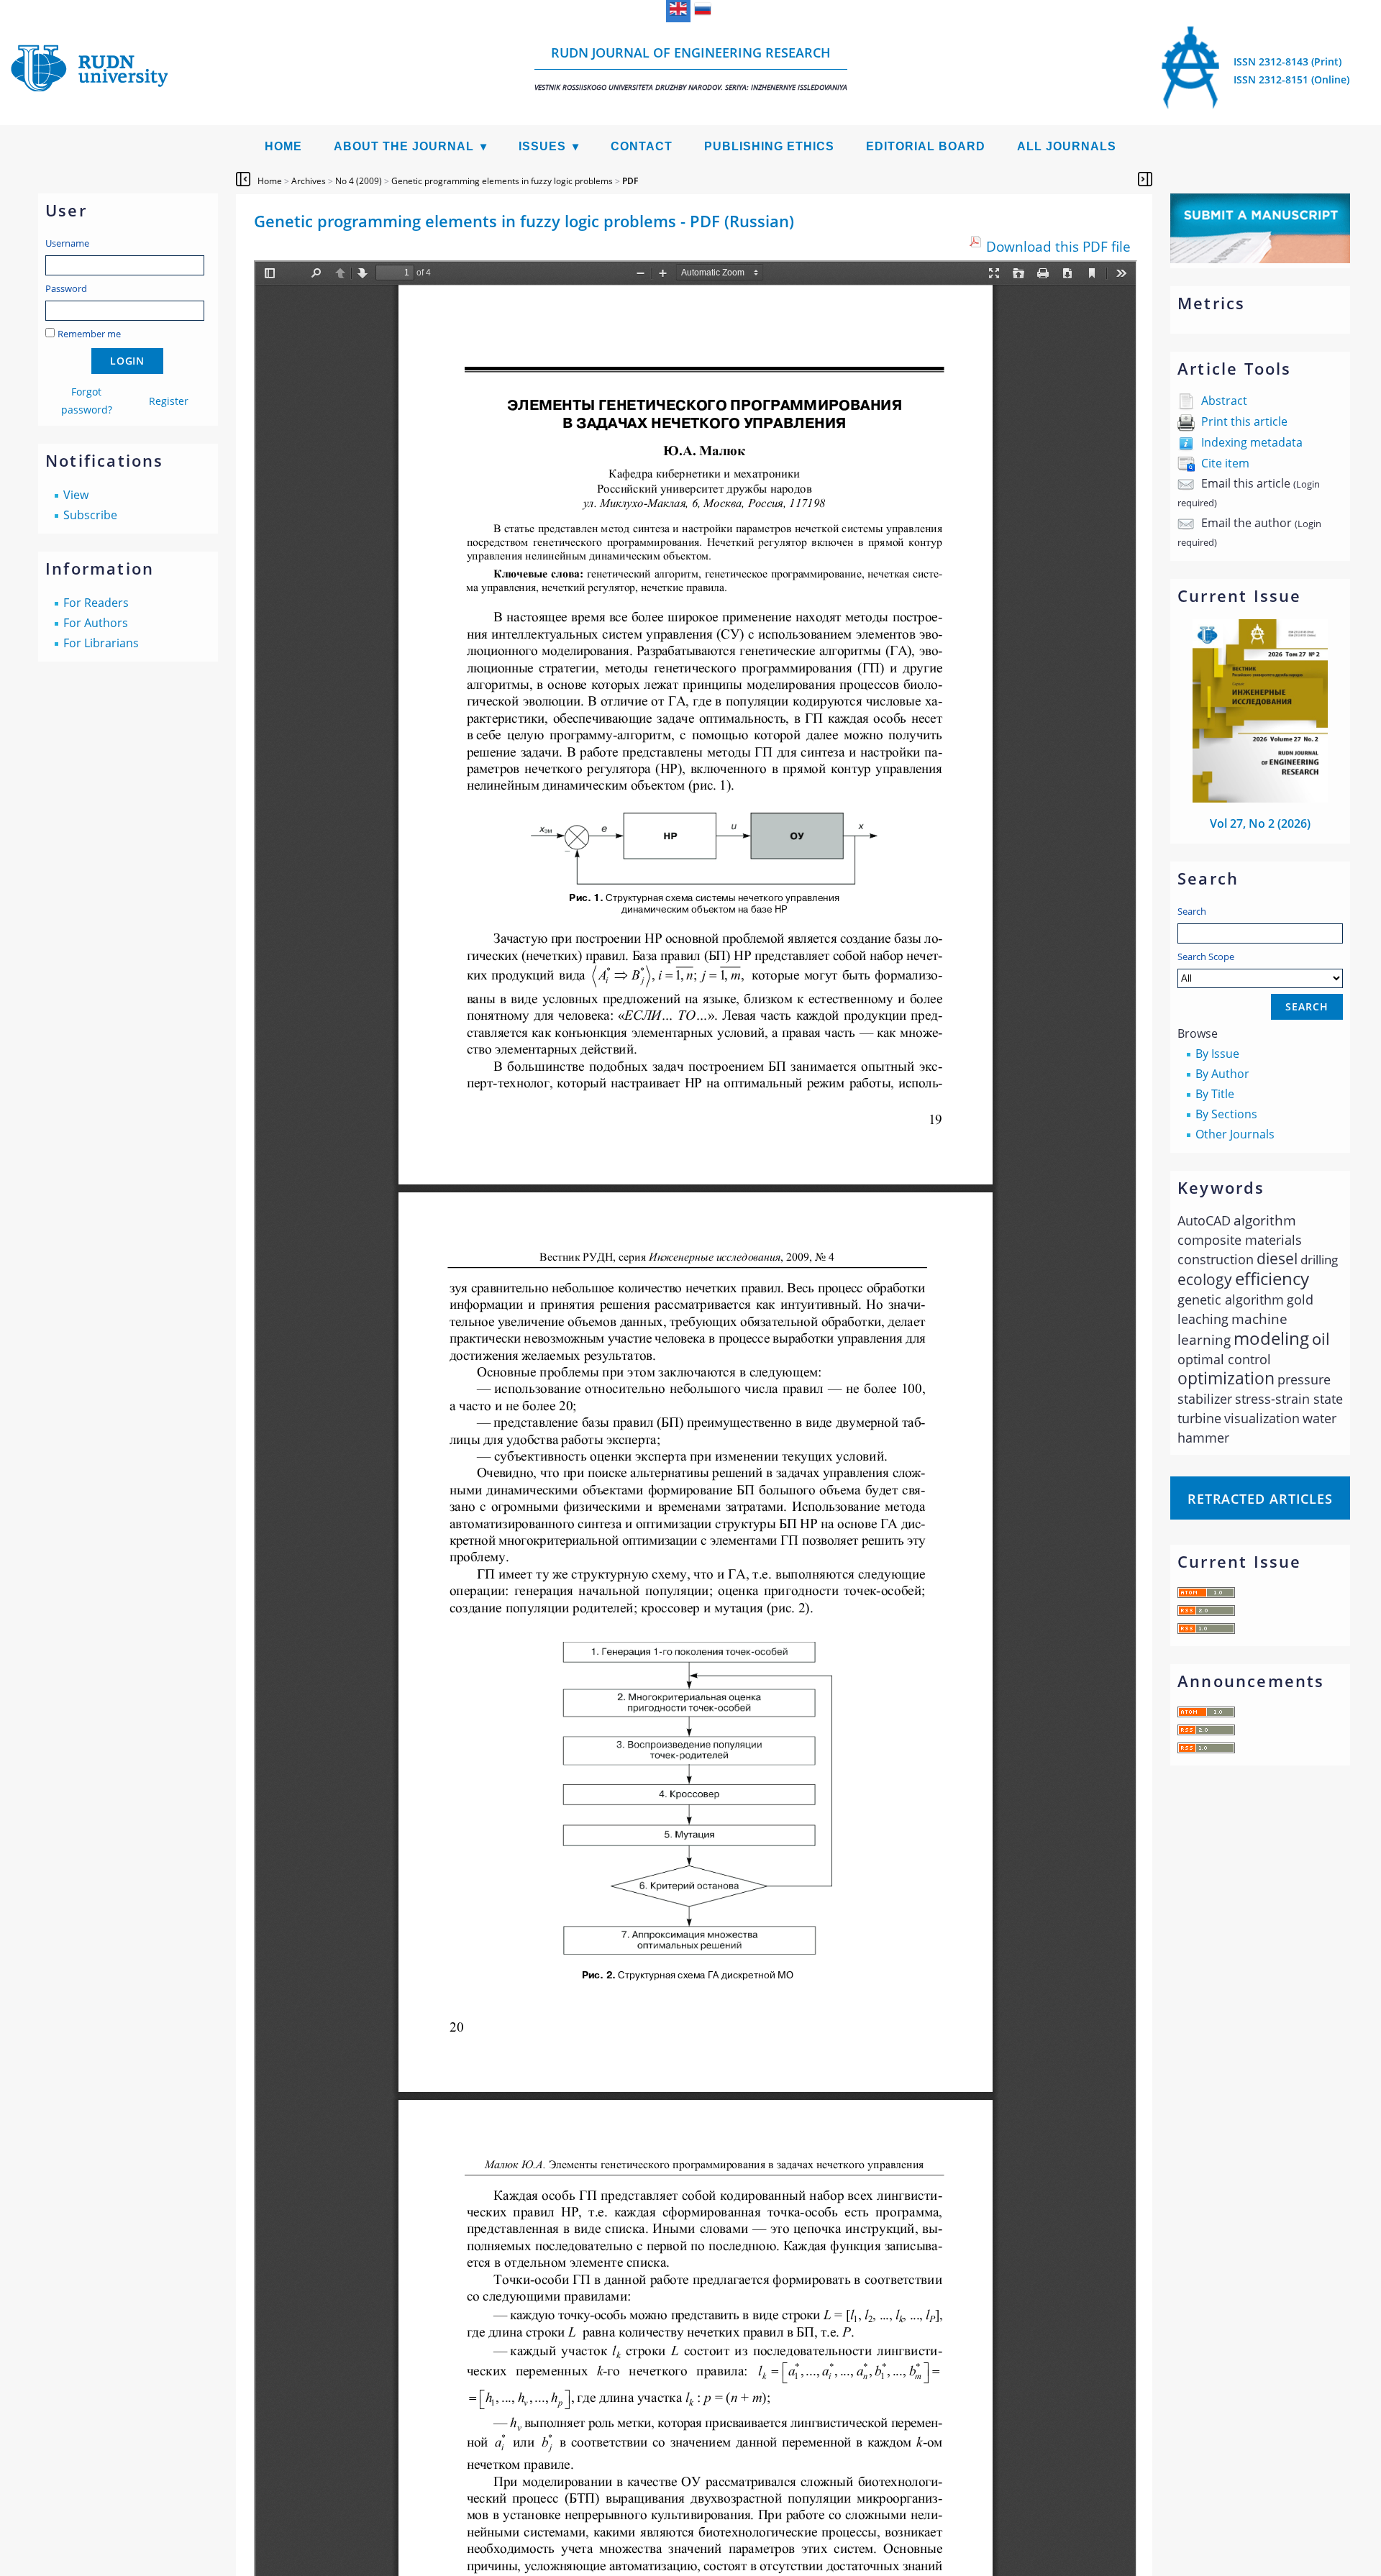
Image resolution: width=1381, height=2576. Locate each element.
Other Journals (1235, 1134)
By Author (1222, 1074)
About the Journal (404, 146)
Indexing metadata (1252, 442)
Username (67, 243)
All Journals (1067, 146)
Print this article (1244, 421)
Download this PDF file (1058, 246)
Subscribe (90, 515)
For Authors (96, 623)
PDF (630, 181)
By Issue (1217, 1054)
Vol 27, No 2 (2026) (1260, 823)
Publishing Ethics (769, 146)
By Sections (1226, 1114)
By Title (1215, 1094)
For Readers (96, 603)
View (76, 495)
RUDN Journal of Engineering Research (691, 68)
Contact (642, 146)
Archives (309, 181)
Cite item (1225, 463)
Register (169, 401)
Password (66, 288)
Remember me (89, 334)
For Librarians (101, 643)
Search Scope (1206, 956)
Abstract (1224, 401)
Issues (542, 146)
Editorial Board (926, 146)
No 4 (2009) (359, 181)
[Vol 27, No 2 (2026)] (1260, 798)
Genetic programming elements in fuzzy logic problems (502, 181)
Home (283, 146)
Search (1192, 911)
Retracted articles (1260, 1499)
